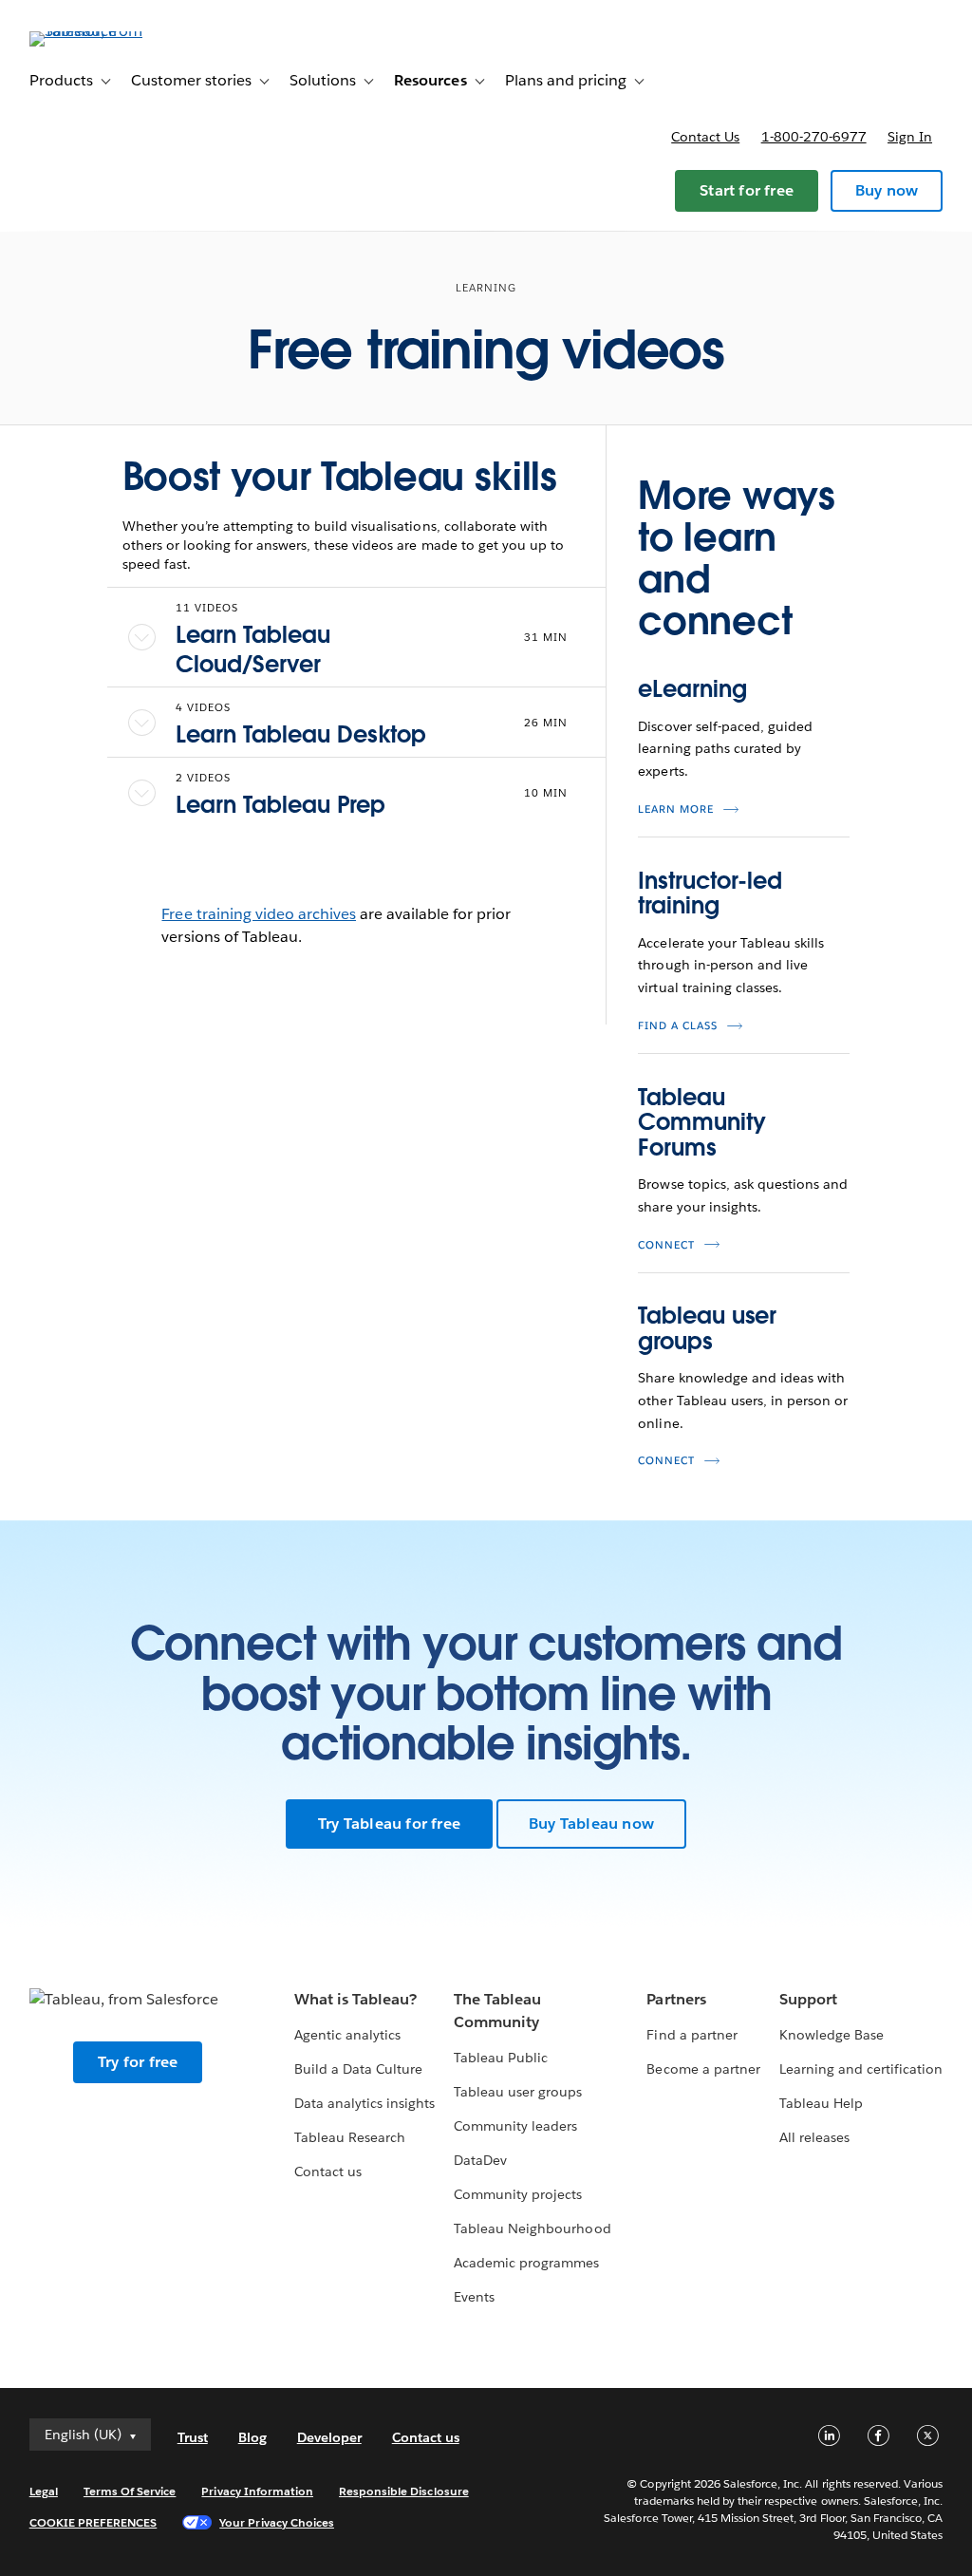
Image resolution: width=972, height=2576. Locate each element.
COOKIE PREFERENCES (93, 2522)
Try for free (138, 2062)
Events (474, 2297)
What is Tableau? (355, 1999)
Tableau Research (350, 2137)
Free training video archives (259, 914)
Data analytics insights (364, 2103)
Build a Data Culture (358, 2069)
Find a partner (692, 2035)
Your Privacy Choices (277, 2522)
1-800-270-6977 (814, 137)
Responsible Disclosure (404, 2491)
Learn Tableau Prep (280, 805)
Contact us (705, 137)
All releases (814, 2137)
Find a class (678, 1026)
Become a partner (703, 2069)
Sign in (910, 137)
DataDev (480, 2160)
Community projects (518, 2194)
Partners (676, 1999)
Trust (193, 2437)
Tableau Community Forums (701, 1122)
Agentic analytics (347, 2035)
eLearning (692, 689)
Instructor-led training (710, 893)
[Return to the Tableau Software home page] (101, 31)
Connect (666, 1245)
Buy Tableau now (591, 1824)
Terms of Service (130, 2491)
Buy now (887, 190)
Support (808, 1999)
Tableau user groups (707, 1328)
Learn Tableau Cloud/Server (253, 649)
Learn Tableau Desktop (301, 734)
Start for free (747, 190)
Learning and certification (861, 2069)
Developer (329, 2437)
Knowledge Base (832, 2035)
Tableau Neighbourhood (532, 2228)
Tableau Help (821, 2103)
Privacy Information (257, 2491)
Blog (252, 2437)
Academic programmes (526, 2263)
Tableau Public (501, 2058)
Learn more (676, 809)
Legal (44, 2491)
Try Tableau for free (389, 1824)
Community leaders (515, 2126)
